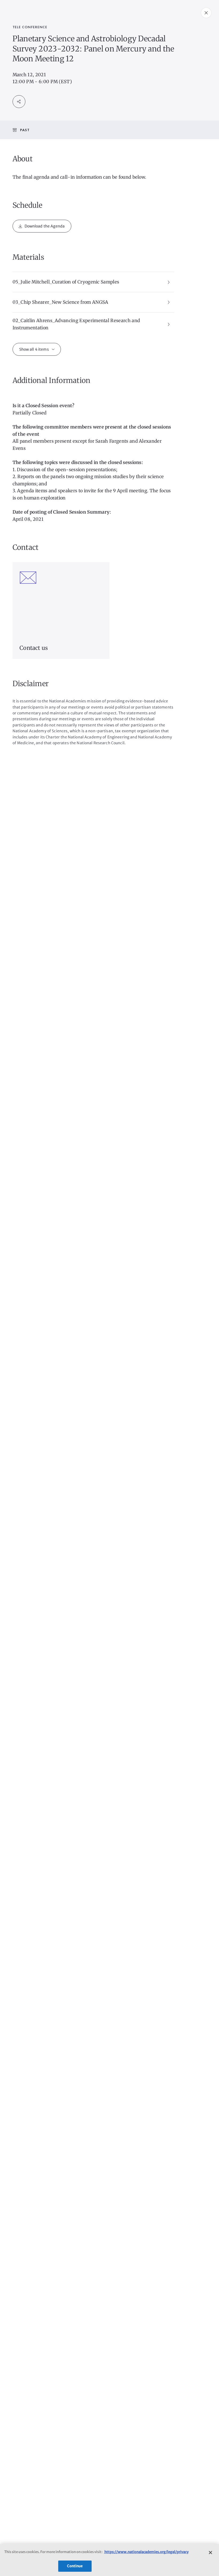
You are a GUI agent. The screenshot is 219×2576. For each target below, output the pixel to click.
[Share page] (19, 102)
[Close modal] (206, 13)
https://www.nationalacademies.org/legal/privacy (146, 2552)
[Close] (210, 2553)
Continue (75, 2566)
